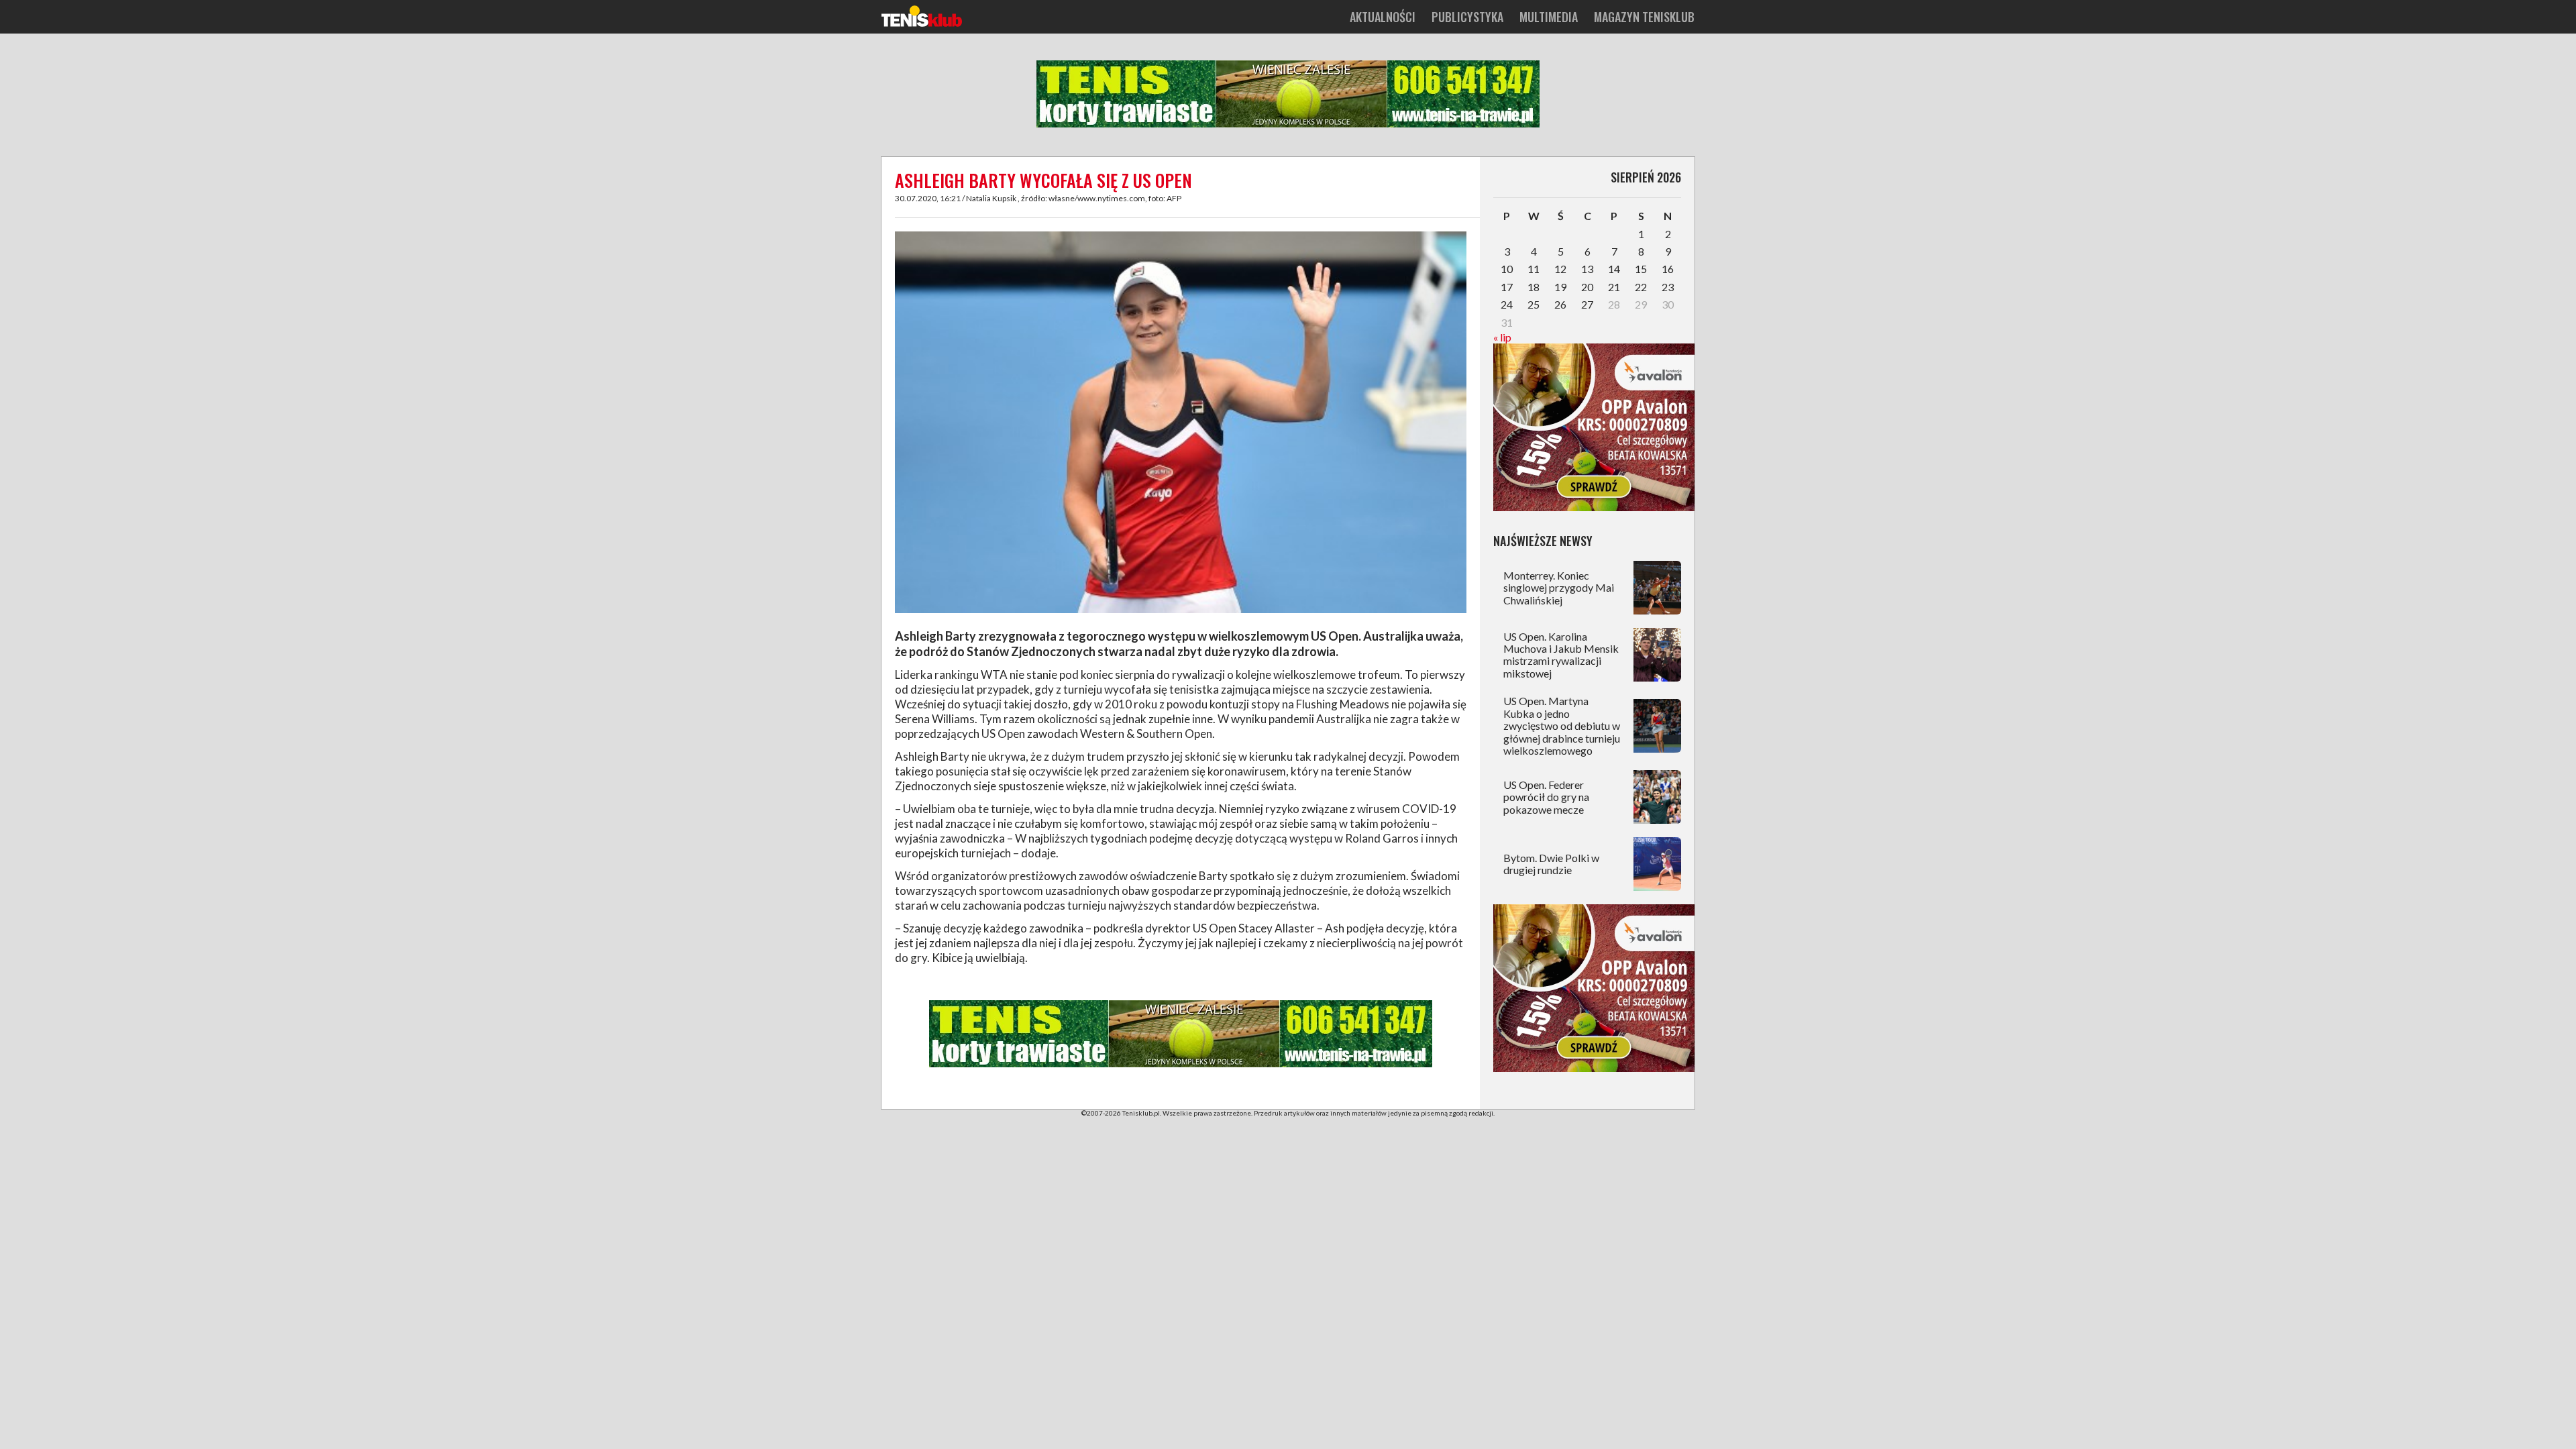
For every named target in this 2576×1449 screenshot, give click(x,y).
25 (1534, 304)
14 (1614, 269)
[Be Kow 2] (1594, 507)
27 (1587, 304)
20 (1587, 287)
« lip (1502, 337)
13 (1587, 269)
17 (1507, 287)
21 (1614, 287)
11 (1534, 269)
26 (1560, 304)
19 (1560, 287)
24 (1507, 304)
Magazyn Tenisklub (1644, 17)
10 (1507, 269)
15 (1641, 269)
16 (1668, 269)
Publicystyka (1467, 17)
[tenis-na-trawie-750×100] (1288, 125)
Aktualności (1383, 17)
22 (1641, 287)
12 (1560, 269)
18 (1534, 287)
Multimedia (1549, 17)
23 (1668, 287)
